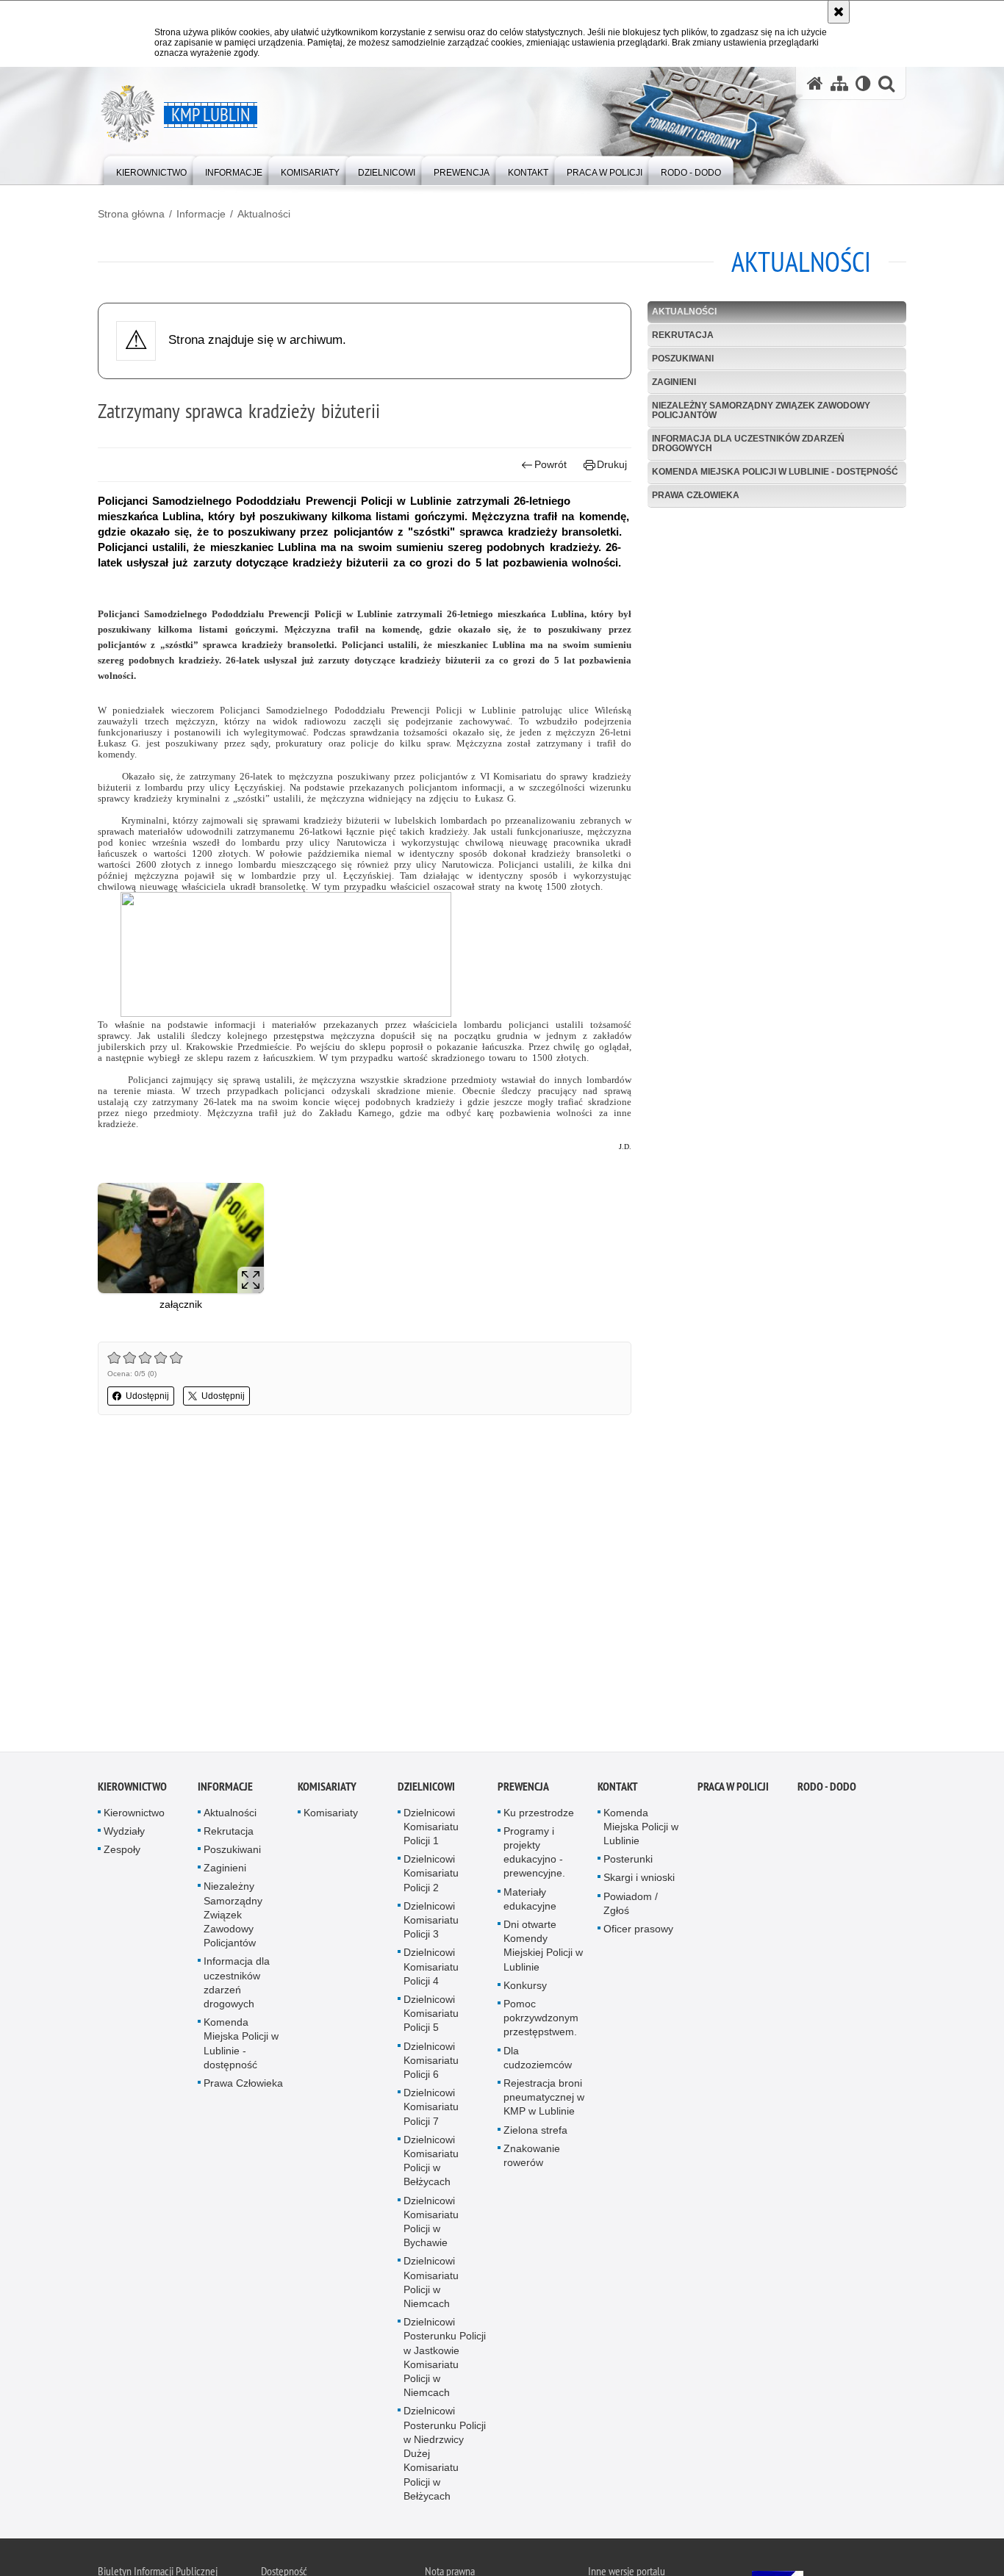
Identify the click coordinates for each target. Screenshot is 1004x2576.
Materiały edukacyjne (530, 1901)
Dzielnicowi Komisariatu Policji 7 (431, 2109)
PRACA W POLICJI (733, 1789)
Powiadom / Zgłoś (631, 1906)
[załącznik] (181, 1238)
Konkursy (525, 1987)
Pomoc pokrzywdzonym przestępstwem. (541, 2020)
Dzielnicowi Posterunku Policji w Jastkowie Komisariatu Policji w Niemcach (445, 2359)
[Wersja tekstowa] (863, 83)
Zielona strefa (535, 2132)
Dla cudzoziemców (538, 2060)
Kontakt (618, 1789)
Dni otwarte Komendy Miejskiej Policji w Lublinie (543, 1948)
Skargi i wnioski (639, 1879)
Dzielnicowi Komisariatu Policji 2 (431, 1875)
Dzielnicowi (426, 1789)
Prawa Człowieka (696, 495)
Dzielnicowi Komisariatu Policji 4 (431, 1968)
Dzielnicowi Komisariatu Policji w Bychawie (431, 2224)
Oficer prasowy (638, 1931)
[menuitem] (151, 169)
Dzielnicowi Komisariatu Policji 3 (431, 1922)
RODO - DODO (827, 1789)
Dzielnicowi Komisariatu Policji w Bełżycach (431, 2163)
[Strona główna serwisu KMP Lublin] (815, 83)
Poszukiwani (683, 359)
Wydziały (124, 1833)
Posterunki (628, 1861)
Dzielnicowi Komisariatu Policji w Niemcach (431, 2284)
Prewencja (523, 1789)
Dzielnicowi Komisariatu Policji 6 (431, 2062)
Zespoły (122, 1852)
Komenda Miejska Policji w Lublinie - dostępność (775, 472)
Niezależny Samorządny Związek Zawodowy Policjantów (761, 410)
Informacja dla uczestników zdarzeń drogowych (748, 443)
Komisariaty (327, 1789)
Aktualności (264, 214)
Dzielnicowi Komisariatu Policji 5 (431, 2015)
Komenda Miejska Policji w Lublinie (641, 1829)
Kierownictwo (132, 1789)
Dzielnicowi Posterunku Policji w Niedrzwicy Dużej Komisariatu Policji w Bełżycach (445, 2456)
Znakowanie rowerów (532, 2158)
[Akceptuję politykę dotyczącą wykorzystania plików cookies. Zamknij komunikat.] (839, 12)
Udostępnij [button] (147, 1396)
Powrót (551, 464)
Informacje (201, 214)
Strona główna (131, 214)
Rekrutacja (683, 335)
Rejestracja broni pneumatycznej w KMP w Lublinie (544, 2099)
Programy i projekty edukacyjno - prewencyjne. (534, 1854)
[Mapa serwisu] (839, 83)
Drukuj (612, 464)
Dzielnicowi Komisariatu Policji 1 (431, 1829)
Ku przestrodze (539, 1815)
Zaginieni (674, 382)
